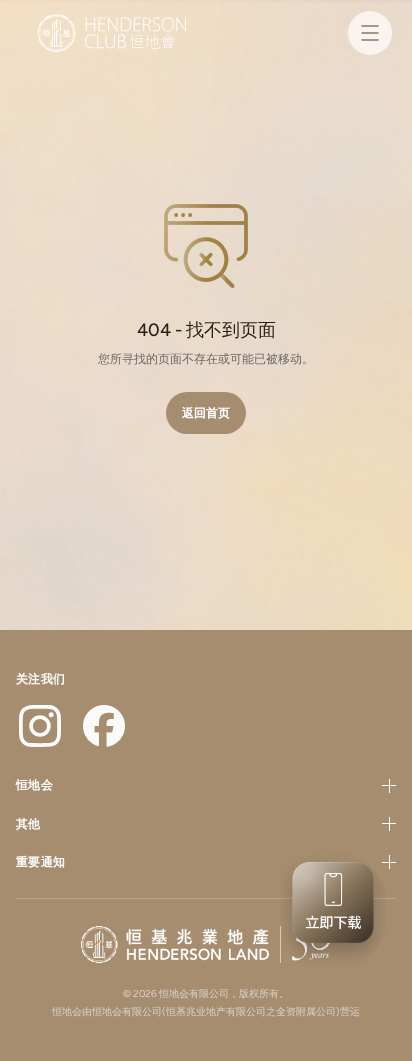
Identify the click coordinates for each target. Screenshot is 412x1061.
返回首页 (206, 413)
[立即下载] (329, 911)
